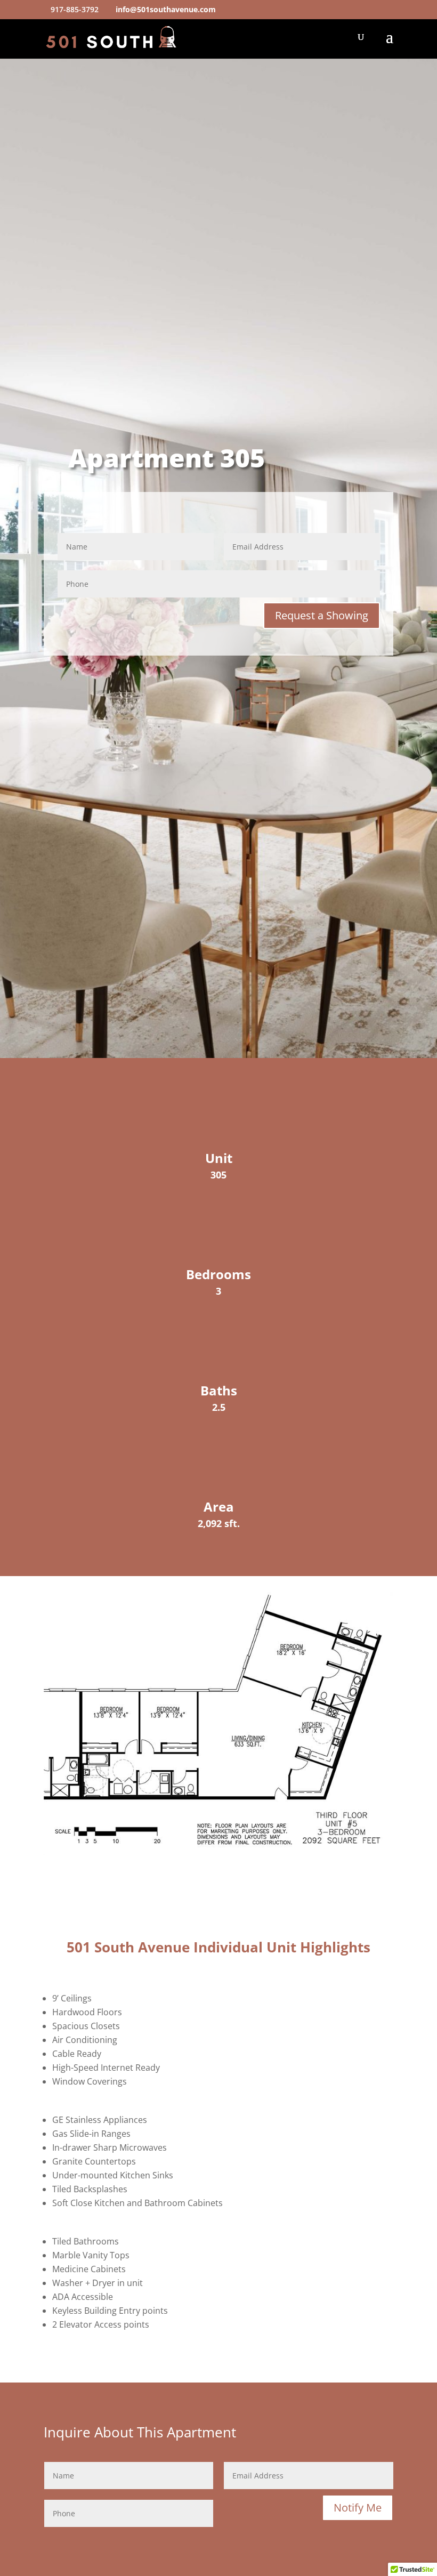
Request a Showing (322, 615)
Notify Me (358, 2508)
